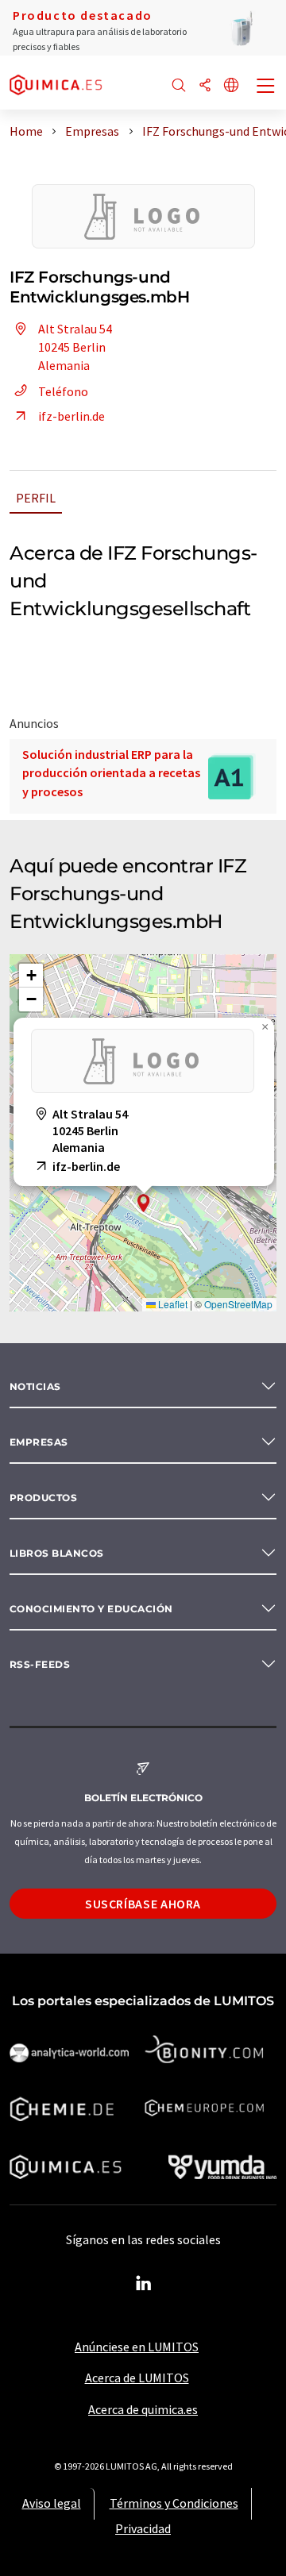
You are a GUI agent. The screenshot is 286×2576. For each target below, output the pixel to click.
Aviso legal (52, 2503)
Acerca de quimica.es (143, 2409)
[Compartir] (205, 86)
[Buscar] (179, 86)
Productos (43, 1498)
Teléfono (63, 391)
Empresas (39, 1442)
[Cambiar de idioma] (231, 86)
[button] (144, 1203)
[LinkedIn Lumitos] (143, 2284)
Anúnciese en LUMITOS (137, 2347)
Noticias (35, 1386)
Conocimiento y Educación (91, 1609)
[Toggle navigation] (266, 87)
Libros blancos (57, 1553)
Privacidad (143, 2528)
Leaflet (172, 1304)
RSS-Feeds (40, 1664)
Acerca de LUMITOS (137, 2378)
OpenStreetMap (238, 1304)
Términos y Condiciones (174, 2503)
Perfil (36, 498)
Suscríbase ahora (143, 1904)
